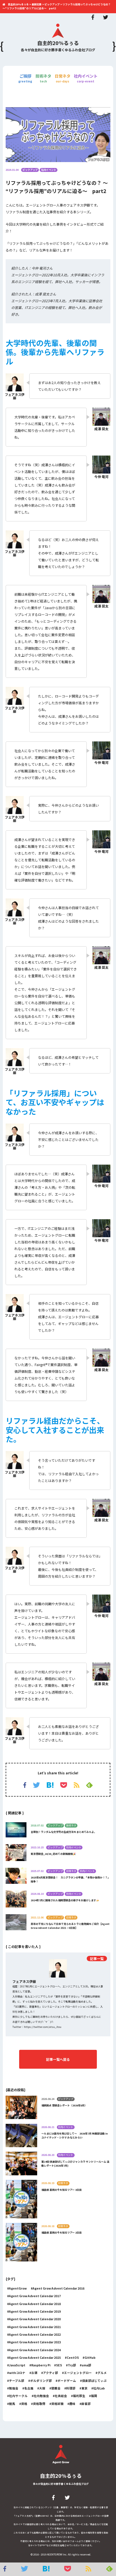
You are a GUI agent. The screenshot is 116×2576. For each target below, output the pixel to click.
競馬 (12, 2404)
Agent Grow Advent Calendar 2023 (35, 2342)
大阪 (42, 2388)
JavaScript (17, 2365)
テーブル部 (17, 2381)
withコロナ (17, 2373)
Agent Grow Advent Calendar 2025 (35, 2358)
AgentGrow (18, 2288)
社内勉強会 (41, 2396)
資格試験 (57, 2404)
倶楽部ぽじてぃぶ (94, 2381)
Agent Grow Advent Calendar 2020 (35, 2319)
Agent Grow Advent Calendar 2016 (59, 2288)
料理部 (71, 2388)
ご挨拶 (25, 78)
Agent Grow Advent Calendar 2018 (35, 2304)
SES (59, 2365)
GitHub (90, 2358)
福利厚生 (79, 2396)
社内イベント (86, 78)
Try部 (72, 2365)
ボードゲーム (67, 2381)
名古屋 (29, 2388)
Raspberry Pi (41, 2365)
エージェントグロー (78, 2373)
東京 (84, 2388)
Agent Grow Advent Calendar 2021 (35, 2327)
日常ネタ (63, 78)
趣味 (72, 2404)
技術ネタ (43, 78)
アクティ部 (51, 2373)
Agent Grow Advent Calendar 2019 (35, 2311)
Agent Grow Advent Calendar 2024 (35, 2350)
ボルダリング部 (41, 2381)
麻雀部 (86, 2404)
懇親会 (56, 2388)
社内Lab (99, 2388)
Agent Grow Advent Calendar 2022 (35, 2334)
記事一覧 (97, 1959)
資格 (24, 2404)
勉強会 (14, 2388)
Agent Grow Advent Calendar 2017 (35, 2296)
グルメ (102, 2373)
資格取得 (39, 2404)
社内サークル (18, 2396)
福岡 (94, 2396)
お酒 (34, 2373)
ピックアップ (30, 170)
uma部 (86, 2365)
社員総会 (61, 2396)
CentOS (73, 2358)
